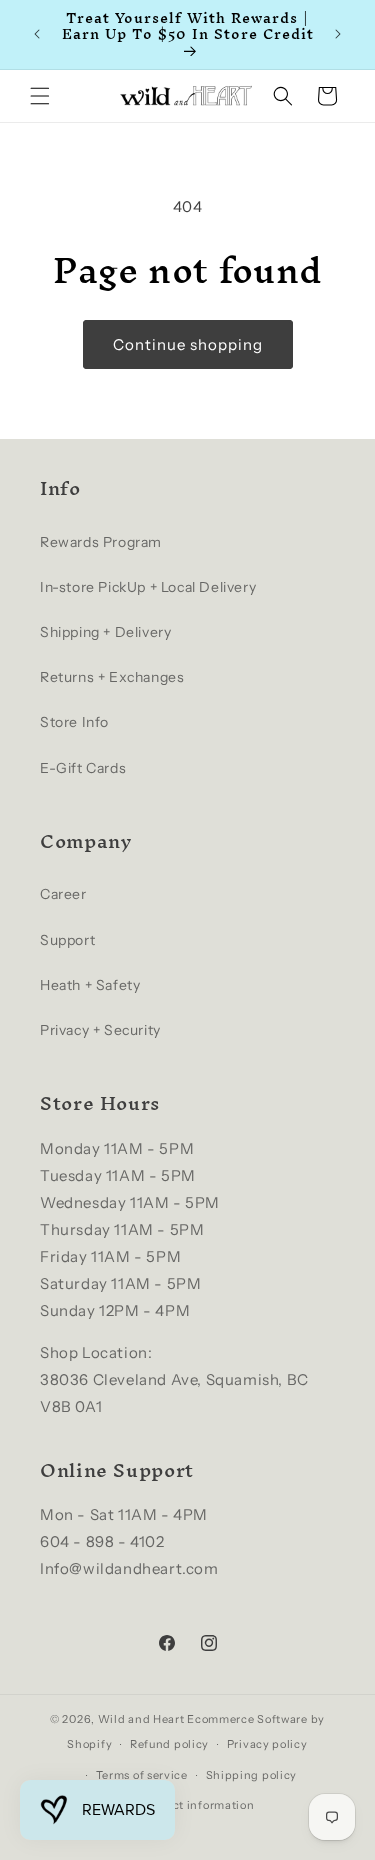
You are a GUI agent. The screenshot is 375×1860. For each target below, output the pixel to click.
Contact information (196, 1805)
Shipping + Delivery (105, 632)
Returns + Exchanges (112, 677)
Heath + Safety (90, 985)
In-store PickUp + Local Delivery (148, 587)
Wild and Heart (141, 1719)
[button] (40, 96)
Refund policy (169, 1744)
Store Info (74, 722)
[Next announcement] (338, 34)
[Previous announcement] (37, 34)
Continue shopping (188, 344)
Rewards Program (101, 542)
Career (63, 894)
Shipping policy (252, 1775)
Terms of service (142, 1775)
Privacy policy (267, 1744)
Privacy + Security (100, 1030)
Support (67, 940)
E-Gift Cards (83, 768)
